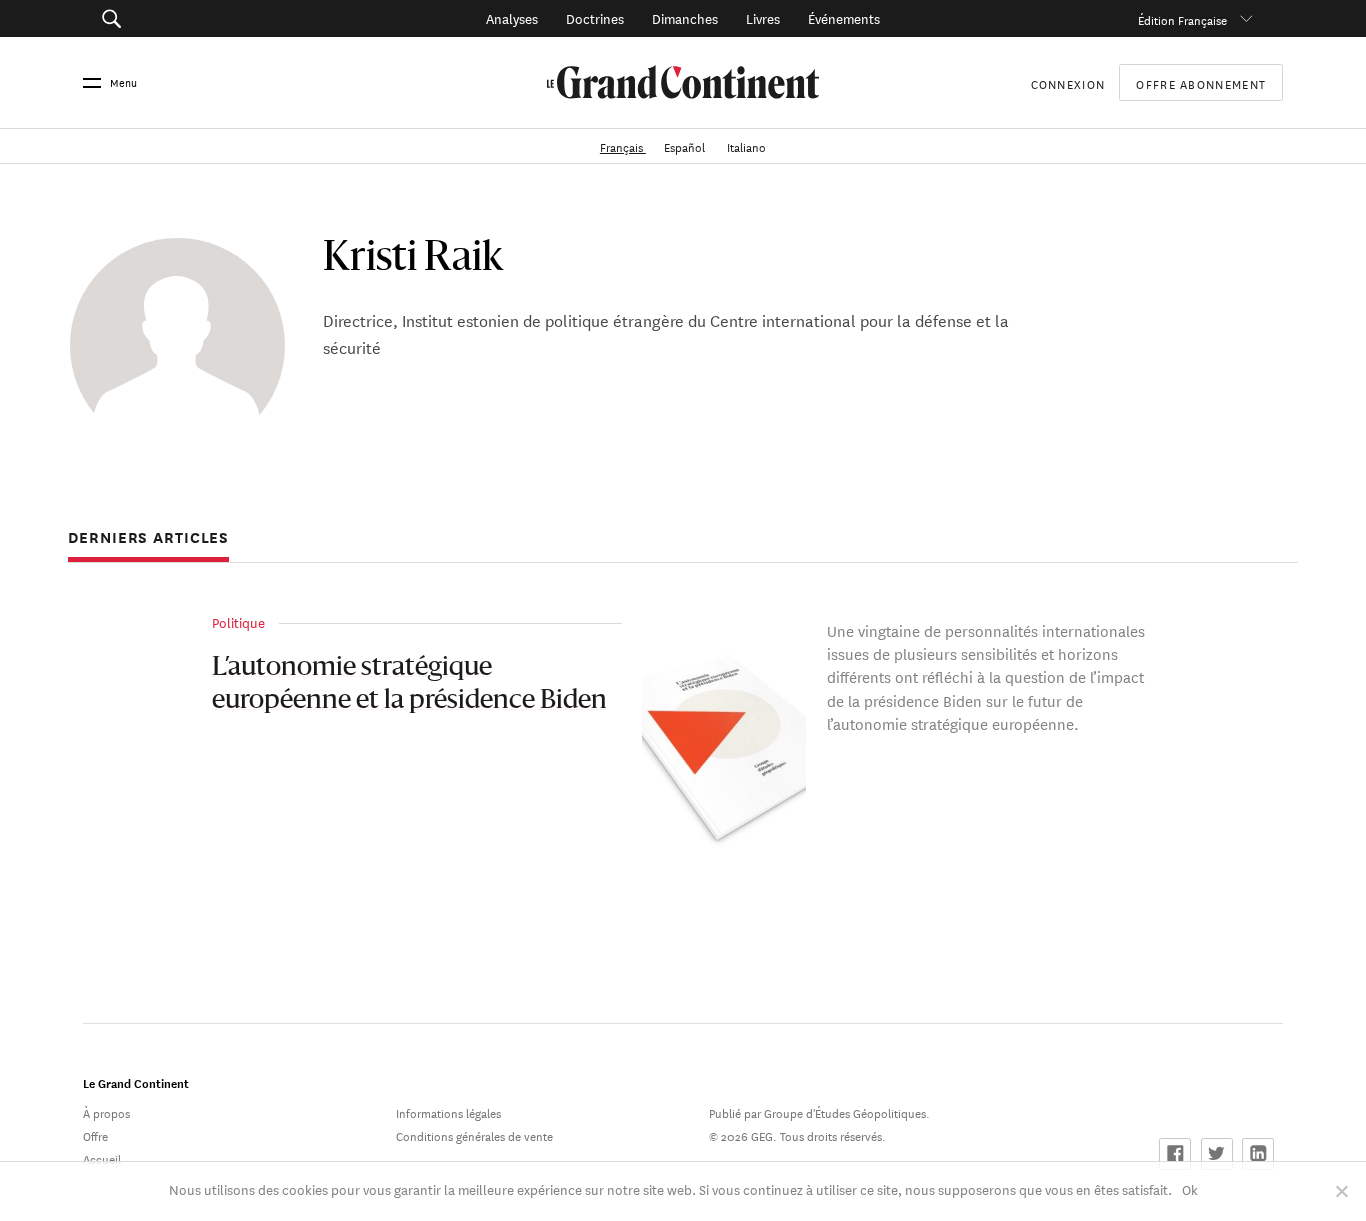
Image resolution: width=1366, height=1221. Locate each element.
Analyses (512, 17)
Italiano (746, 145)
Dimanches (685, 17)
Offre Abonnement (1201, 82)
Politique (238, 621)
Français (623, 145)
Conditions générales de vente (474, 1134)
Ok (1190, 1188)
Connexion (1068, 82)
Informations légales (448, 1111)
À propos (106, 1111)
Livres (763, 17)
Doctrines (595, 17)
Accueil (102, 1157)
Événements (844, 17)
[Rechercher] (203, 18)
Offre (95, 1134)
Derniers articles (148, 538)
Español (686, 145)
